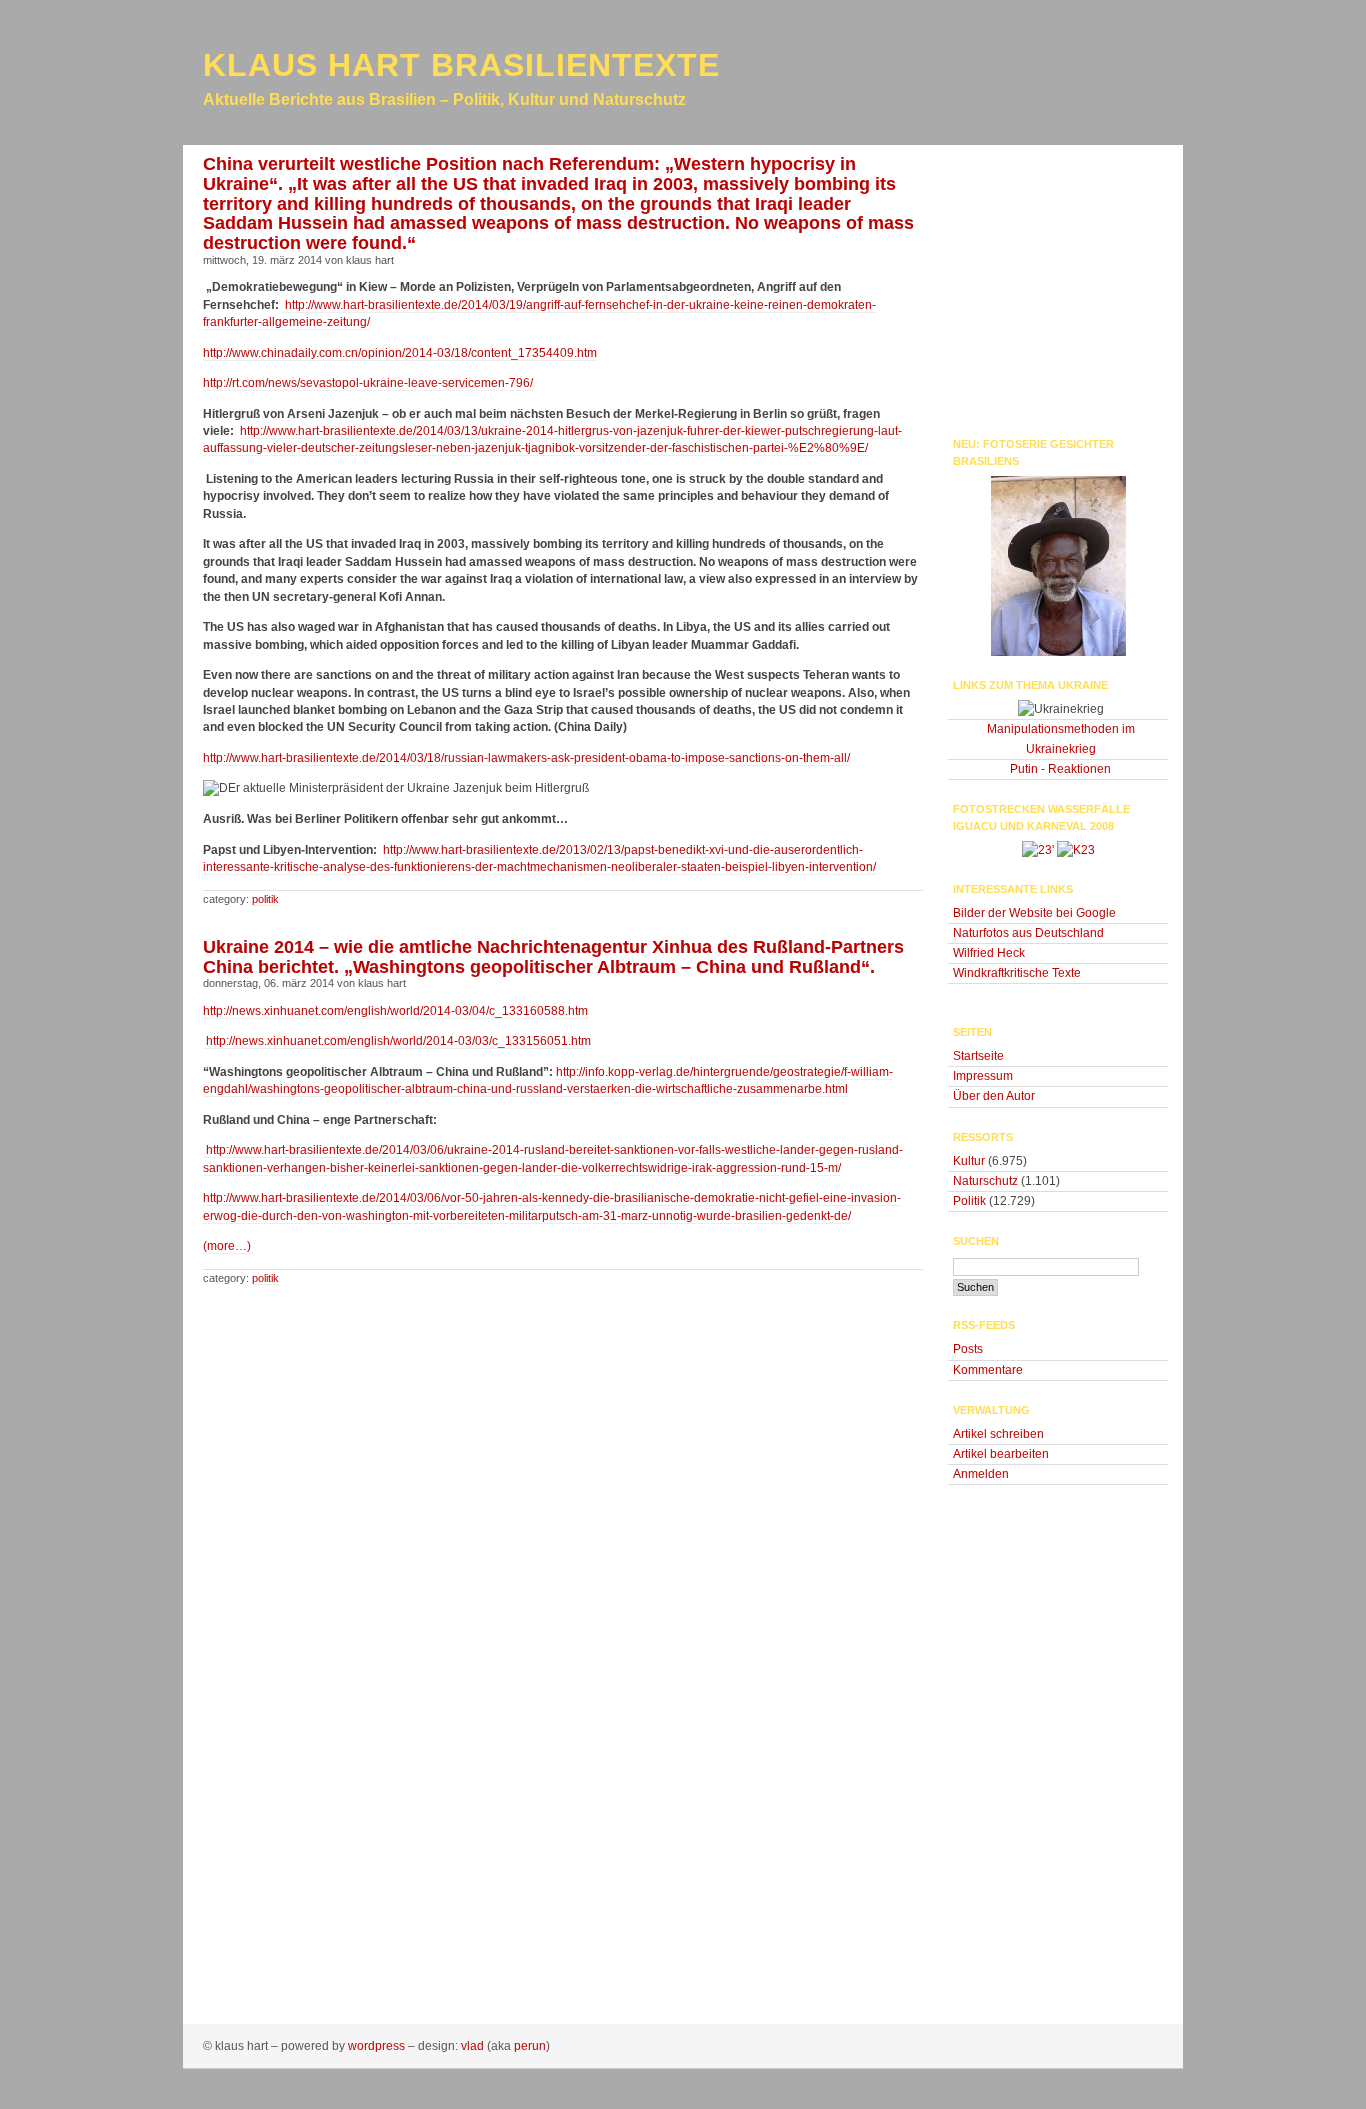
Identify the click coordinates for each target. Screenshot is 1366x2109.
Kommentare (988, 1370)
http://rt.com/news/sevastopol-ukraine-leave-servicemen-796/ (368, 383)
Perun (530, 2046)
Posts (968, 1349)
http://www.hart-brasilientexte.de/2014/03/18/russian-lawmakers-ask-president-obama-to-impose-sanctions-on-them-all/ (526, 758)
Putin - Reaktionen (1060, 769)
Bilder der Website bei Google (1034, 913)
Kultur (969, 1161)
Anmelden (981, 1474)
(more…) (227, 1246)
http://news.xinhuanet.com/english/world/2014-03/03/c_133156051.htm (397, 1041)
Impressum (983, 1076)
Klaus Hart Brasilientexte (461, 65)
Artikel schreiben (998, 1434)
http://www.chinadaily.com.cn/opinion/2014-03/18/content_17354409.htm (400, 353)
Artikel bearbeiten (1001, 1454)
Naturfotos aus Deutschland (1028, 933)
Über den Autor (994, 1096)
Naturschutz (985, 1181)
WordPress (376, 2046)
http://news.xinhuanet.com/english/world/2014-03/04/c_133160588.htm (395, 1011)
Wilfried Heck (989, 953)
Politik (265, 899)
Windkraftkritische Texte (1017, 973)
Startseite (978, 1056)
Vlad (472, 2046)
